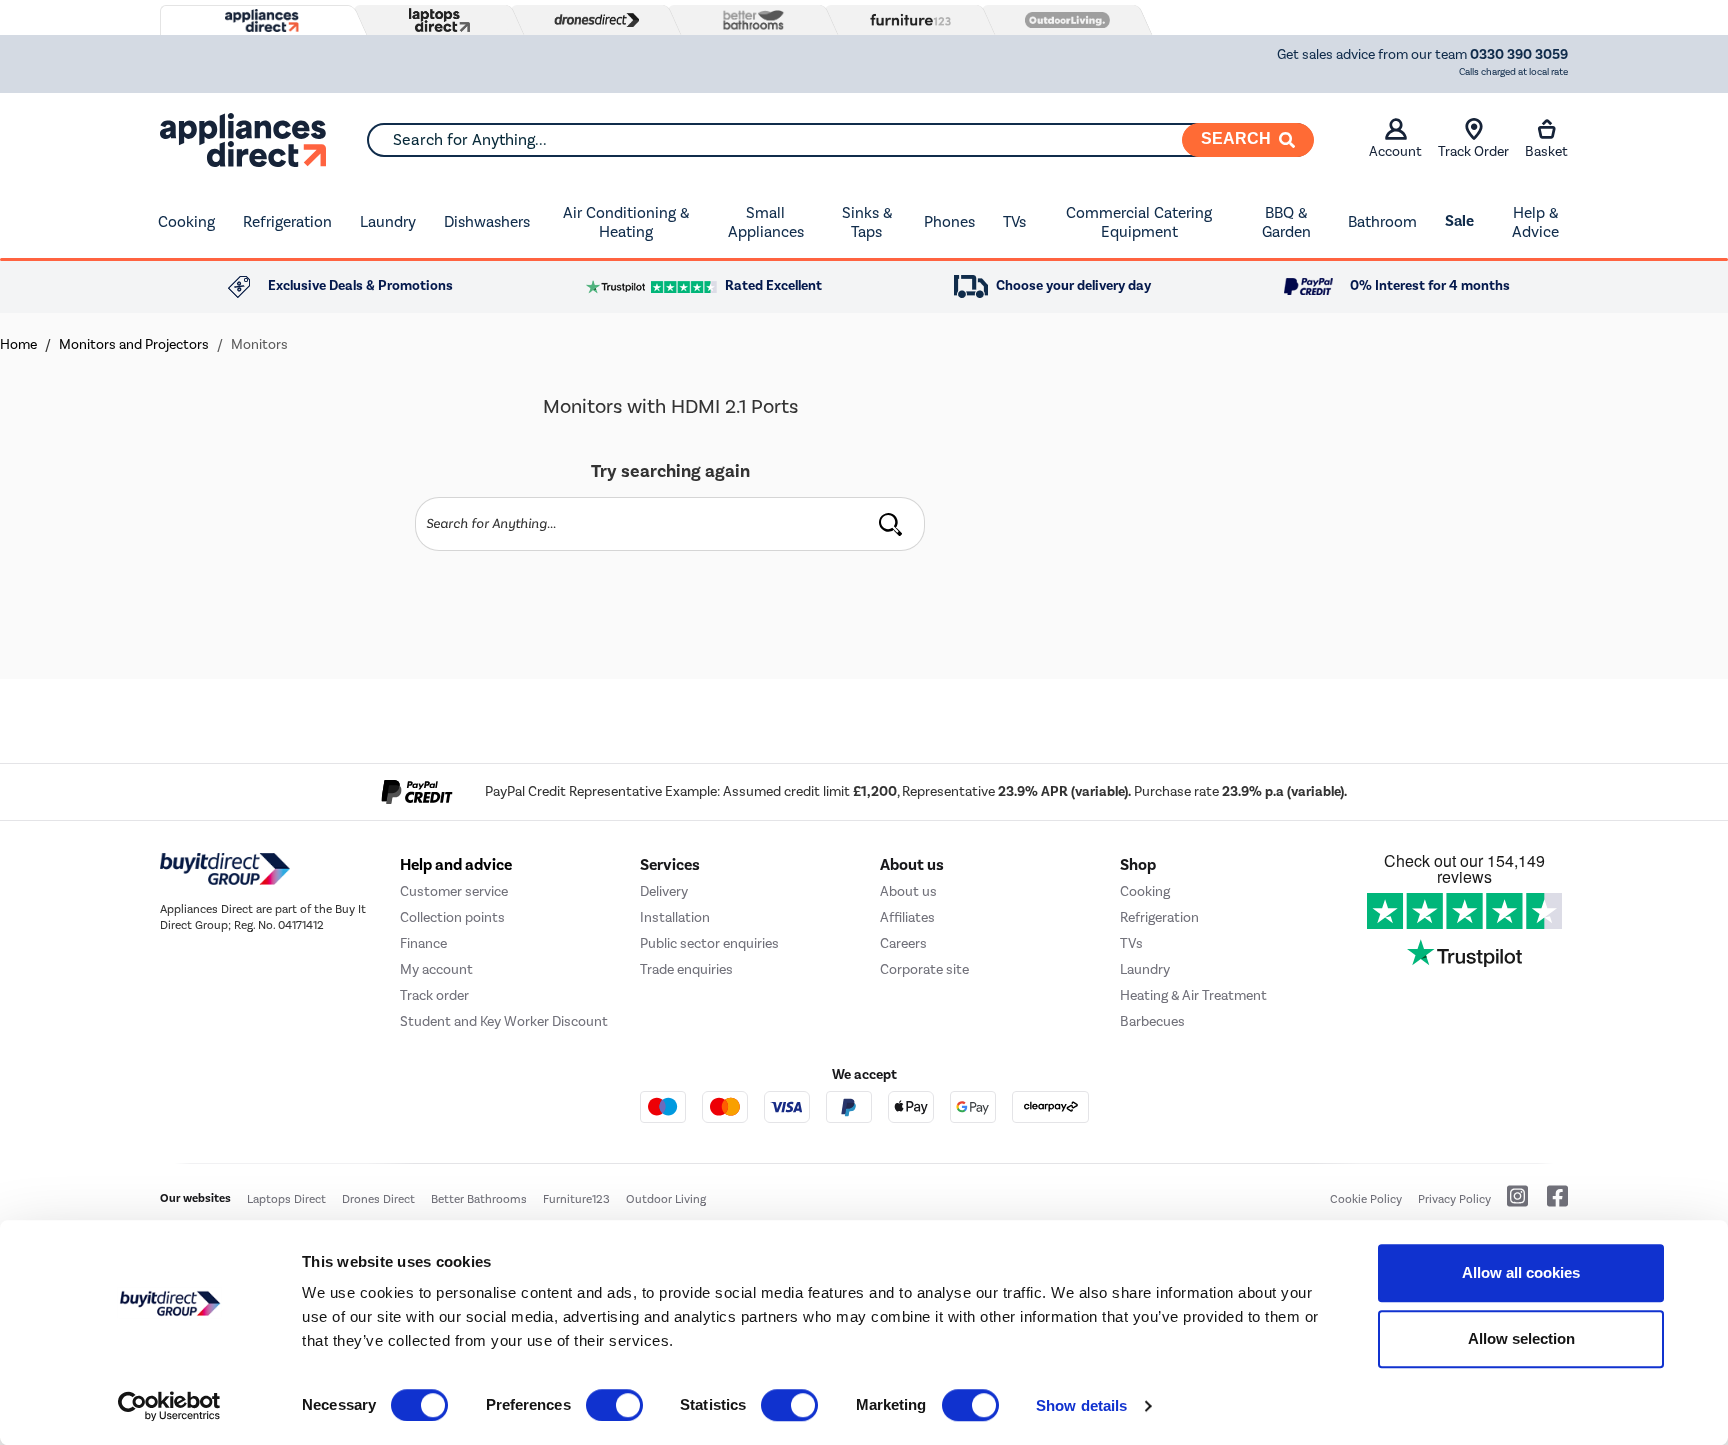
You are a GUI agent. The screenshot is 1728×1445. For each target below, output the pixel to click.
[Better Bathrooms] (749, 19)
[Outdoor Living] (1063, 20)
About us (908, 891)
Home (18, 344)
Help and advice (456, 865)
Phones (949, 221)
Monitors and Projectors (134, 344)
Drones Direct (378, 1199)
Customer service (454, 891)
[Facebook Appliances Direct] (1549, 1204)
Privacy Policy (1454, 1199)
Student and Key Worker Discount (504, 1021)
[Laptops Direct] (435, 20)
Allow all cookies (1521, 1272)
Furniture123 (576, 1199)
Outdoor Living (666, 1199)
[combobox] (840, 140)
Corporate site (924, 969)
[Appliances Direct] (260, 21)
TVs (1014, 221)
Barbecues (1152, 1021)
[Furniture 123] (906, 20)
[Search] (890, 524)
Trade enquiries (686, 969)
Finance (423, 943)
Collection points (452, 917)
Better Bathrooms (479, 1199)
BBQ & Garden (1286, 222)
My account (436, 969)
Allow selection (1521, 1338)
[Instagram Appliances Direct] (1511, 1204)
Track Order (1473, 151)
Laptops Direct (286, 1199)
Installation (675, 917)
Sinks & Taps (867, 222)
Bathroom (1382, 221)
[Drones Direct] (592, 20)
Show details (1081, 1405)
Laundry (388, 221)
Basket (1546, 151)
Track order (434, 995)
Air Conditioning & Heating (626, 222)
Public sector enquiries (709, 943)
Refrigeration (287, 221)
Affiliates (907, 917)
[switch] (614, 1405)
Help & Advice (1535, 222)
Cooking (186, 221)
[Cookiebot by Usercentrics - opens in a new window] (169, 1406)
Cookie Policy (1366, 1199)
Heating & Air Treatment (1193, 995)
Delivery (664, 891)
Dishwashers (487, 221)
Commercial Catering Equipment (1139, 222)
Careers (903, 943)
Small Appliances (766, 222)
